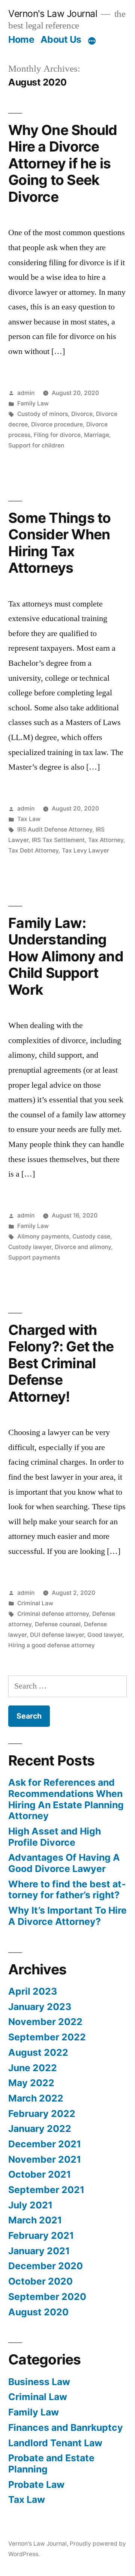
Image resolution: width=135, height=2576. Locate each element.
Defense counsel (58, 1624)
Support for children (36, 445)
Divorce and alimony (83, 1247)
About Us (61, 39)
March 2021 (35, 2220)
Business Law (39, 2382)
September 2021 (46, 2190)
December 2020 (46, 2266)
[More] (92, 41)
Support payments (34, 1257)
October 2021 (40, 2174)
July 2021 (30, 2205)
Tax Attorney (106, 840)
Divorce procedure (57, 424)
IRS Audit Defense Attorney (55, 829)
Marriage (97, 435)
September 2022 (47, 2037)
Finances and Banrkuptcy (66, 2427)
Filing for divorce (57, 435)
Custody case (91, 1236)
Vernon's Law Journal (53, 14)
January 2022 (40, 2129)
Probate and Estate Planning (51, 2463)
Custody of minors (43, 414)
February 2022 (42, 2114)
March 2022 (36, 2098)
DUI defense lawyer (57, 1635)
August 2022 (38, 2052)
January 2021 (39, 2251)
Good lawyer (105, 1635)
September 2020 (47, 2297)
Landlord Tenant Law (55, 2443)
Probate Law (36, 2484)
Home (21, 39)
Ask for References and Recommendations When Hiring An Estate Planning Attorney (66, 1799)
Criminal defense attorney (53, 1614)
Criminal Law (35, 1603)
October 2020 (40, 2281)
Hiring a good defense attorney (52, 1645)
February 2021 (41, 2235)
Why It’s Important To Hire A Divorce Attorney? (67, 1916)
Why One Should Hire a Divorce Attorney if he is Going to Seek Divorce (63, 163)
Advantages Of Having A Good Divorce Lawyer (64, 1863)
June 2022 (33, 2068)
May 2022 (31, 2083)
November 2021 (45, 2159)
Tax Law (29, 819)
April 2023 (33, 1991)
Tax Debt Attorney (33, 850)
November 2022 (45, 2022)
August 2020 (38, 2312)
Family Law (33, 403)
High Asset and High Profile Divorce (55, 1837)
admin (26, 393)
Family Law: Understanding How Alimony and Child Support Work (66, 956)
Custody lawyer (30, 1247)
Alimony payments (43, 1236)
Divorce (82, 414)
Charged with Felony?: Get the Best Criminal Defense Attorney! (61, 1363)
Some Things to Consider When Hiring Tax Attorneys (60, 543)
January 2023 (40, 2007)
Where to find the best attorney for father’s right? (67, 1890)
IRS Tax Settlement (58, 840)
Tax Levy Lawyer (85, 850)
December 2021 (45, 2144)
